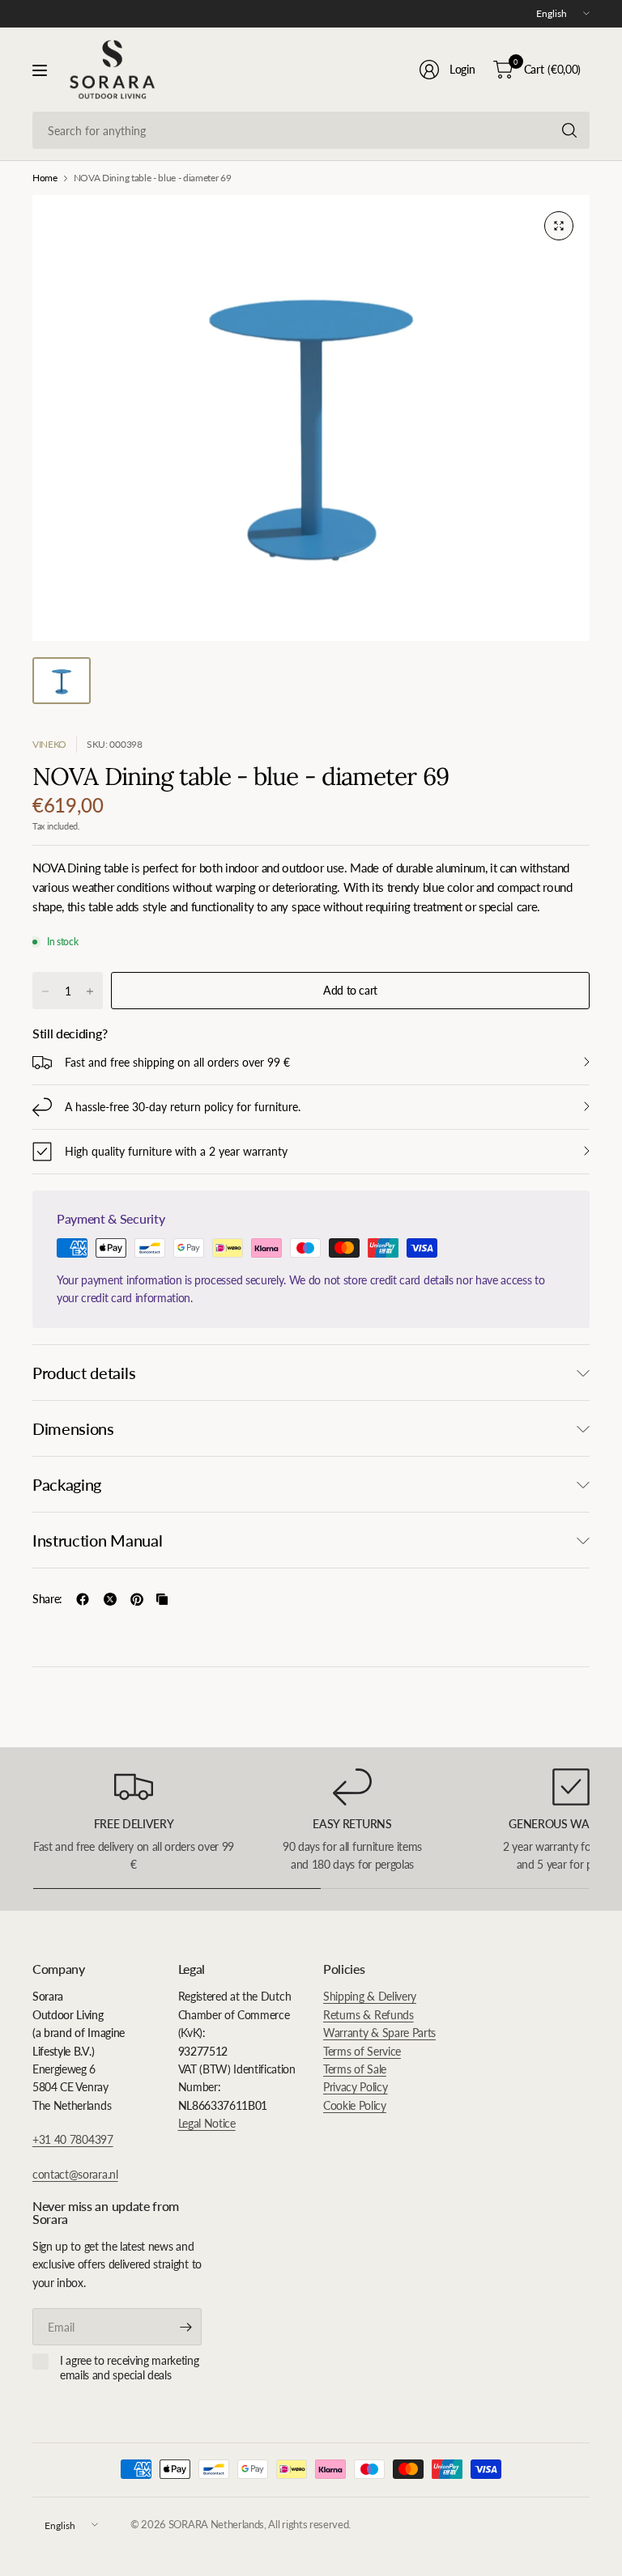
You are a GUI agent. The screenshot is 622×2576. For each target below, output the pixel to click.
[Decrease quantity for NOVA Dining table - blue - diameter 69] (45, 991)
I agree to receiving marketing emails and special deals (129, 2368)
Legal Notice (207, 2123)
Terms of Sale (355, 2069)
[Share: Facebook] (83, 1599)
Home (45, 178)
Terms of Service (362, 2051)
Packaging (67, 1484)
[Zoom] (559, 226)
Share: (47, 1599)
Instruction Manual (97, 1540)
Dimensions (73, 1428)
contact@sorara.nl (75, 2174)
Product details (84, 1373)
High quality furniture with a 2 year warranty (176, 1151)
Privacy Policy (356, 2087)
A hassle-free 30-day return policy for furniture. (183, 1107)
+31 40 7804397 (73, 2139)
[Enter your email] (185, 2327)
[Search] (569, 130)
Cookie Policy (355, 2105)
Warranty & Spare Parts (379, 2033)
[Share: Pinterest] (137, 1599)
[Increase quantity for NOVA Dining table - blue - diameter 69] (90, 991)
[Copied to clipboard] (162, 1599)
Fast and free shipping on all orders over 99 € (177, 1062)
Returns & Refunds (369, 2015)
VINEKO (49, 744)
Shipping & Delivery (370, 1996)
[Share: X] (110, 1599)
